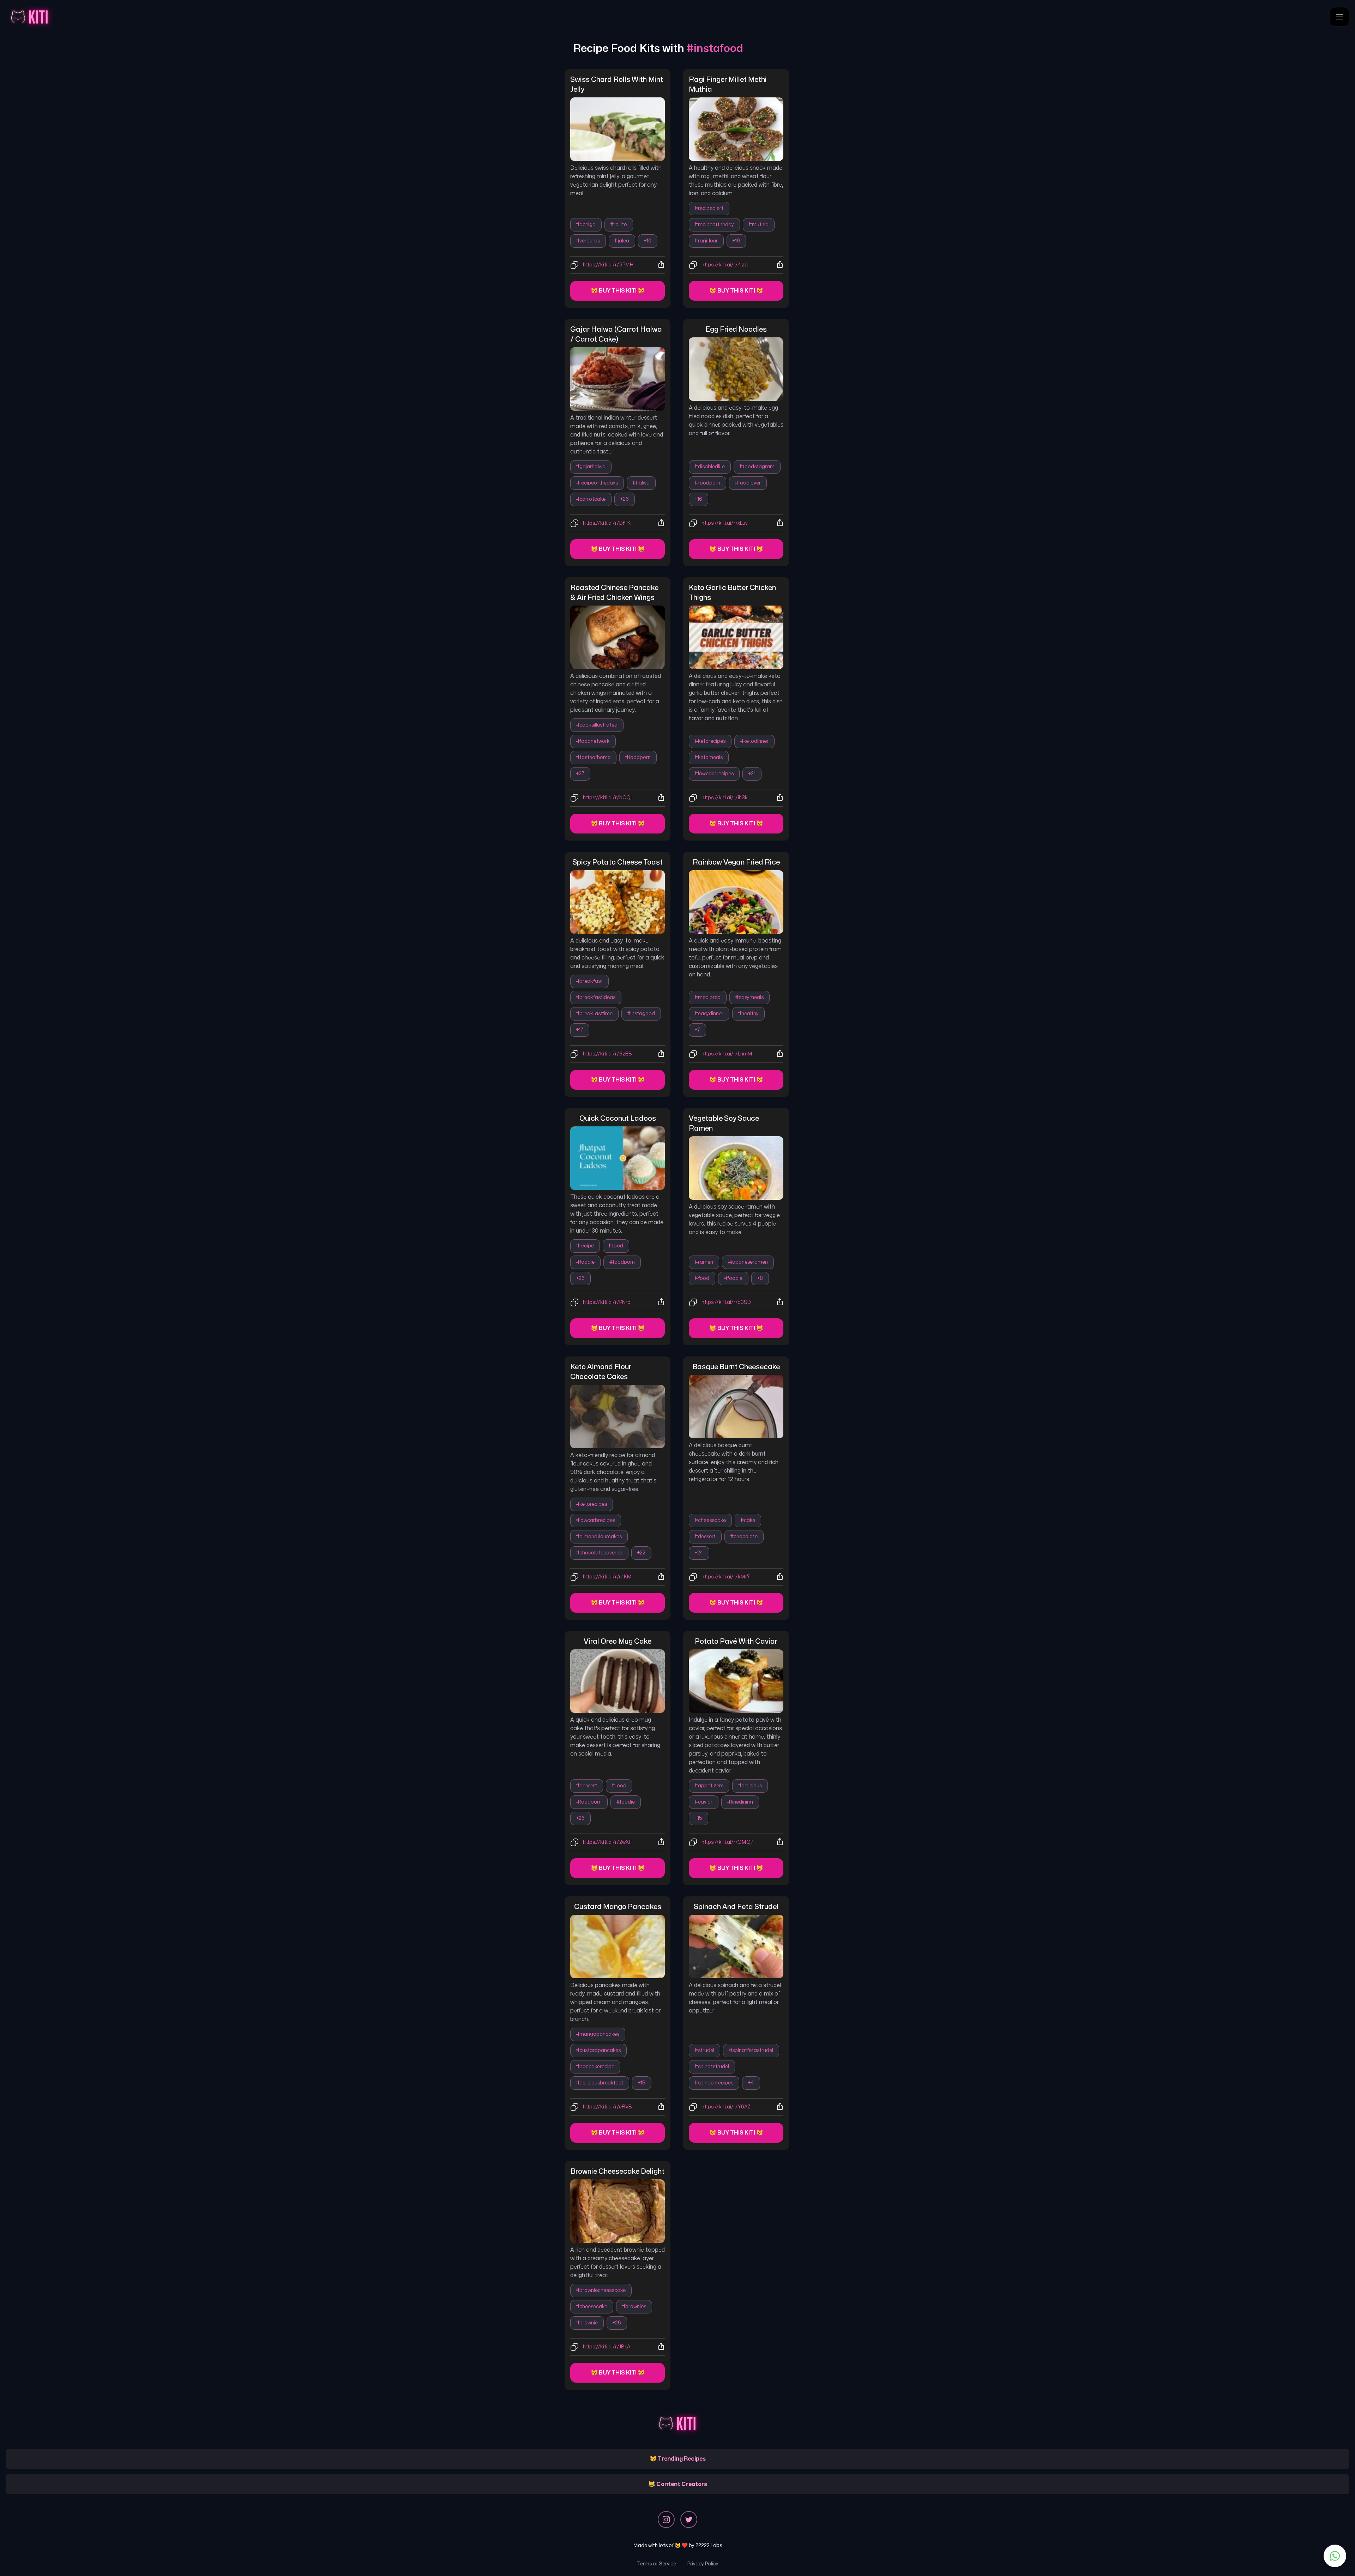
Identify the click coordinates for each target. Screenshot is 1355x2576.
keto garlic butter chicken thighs (733, 593)
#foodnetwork (593, 741)
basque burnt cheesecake (736, 1367)
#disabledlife (710, 467)
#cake (748, 1520)
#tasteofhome (593, 757)
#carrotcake (591, 499)
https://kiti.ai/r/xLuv (725, 523)
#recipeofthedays (597, 483)
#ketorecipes (710, 741)
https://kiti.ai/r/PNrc (607, 1302)
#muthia (759, 225)
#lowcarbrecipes (714, 774)
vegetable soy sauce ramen (725, 1123)
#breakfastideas (596, 997)
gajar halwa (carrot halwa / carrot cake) (617, 334)
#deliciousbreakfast (600, 2083)
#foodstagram (757, 467)
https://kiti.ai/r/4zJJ (725, 265)
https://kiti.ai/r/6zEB (607, 1054)
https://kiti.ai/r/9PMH (608, 265)
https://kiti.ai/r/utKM (607, 1577)
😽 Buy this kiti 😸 (618, 291)
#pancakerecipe (595, 2067)
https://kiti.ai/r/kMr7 (726, 1577)
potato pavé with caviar (736, 1641)
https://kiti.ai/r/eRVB (607, 2107)
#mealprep (708, 997)
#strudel (704, 2050)
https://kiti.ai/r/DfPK (607, 523)
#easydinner (709, 1014)
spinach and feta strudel (736, 1907)
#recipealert (709, 208)
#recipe (585, 1246)
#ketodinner (754, 741)
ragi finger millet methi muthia (728, 85)
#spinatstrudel (712, 2067)
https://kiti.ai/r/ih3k (725, 798)
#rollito (619, 225)
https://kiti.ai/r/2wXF (607, 1842)
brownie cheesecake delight (618, 2171)
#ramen (704, 1262)
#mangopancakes (598, 2034)
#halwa (641, 483)
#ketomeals (709, 757)
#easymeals (749, 997)
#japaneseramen (748, 1262)
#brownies (634, 2307)
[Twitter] (689, 2520)
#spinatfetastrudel (751, 2050)
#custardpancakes (598, 2050)
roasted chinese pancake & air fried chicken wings (615, 593)
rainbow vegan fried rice (736, 862)
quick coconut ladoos (618, 1118)
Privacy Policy (703, 2564)
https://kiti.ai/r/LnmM (727, 1054)
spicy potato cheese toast (618, 862)
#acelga (586, 225)
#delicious (750, 1786)
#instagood (641, 1014)
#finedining (740, 1802)
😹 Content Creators (678, 2484)
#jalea (622, 241)
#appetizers (709, 1786)
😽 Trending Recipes (678, 2459)
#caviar (704, 1802)
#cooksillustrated (597, 725)
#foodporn (707, 483)
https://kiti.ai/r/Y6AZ (726, 2107)
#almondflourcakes (599, 1537)
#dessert (705, 1537)
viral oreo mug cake (618, 1641)
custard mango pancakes (618, 1907)
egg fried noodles (736, 329)
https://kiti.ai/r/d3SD (726, 1302)
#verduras (588, 241)
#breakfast (589, 981)
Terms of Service (657, 2564)
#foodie (585, 1262)
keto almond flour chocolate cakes (601, 1372)
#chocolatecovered (599, 1553)
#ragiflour (706, 241)
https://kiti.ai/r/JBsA (607, 2347)
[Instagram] (666, 2520)
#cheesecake (710, 1520)
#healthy (748, 1014)
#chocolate (744, 1537)
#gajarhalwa (591, 467)
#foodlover (748, 483)
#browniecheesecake (601, 2290)
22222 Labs (709, 2545)
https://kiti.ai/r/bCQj (607, 798)
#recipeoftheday (714, 225)
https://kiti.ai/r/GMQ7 (727, 1842)
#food (616, 1246)
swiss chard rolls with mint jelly (617, 85)
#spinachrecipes (714, 2083)
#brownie (587, 2323)
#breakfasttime (594, 1014)
